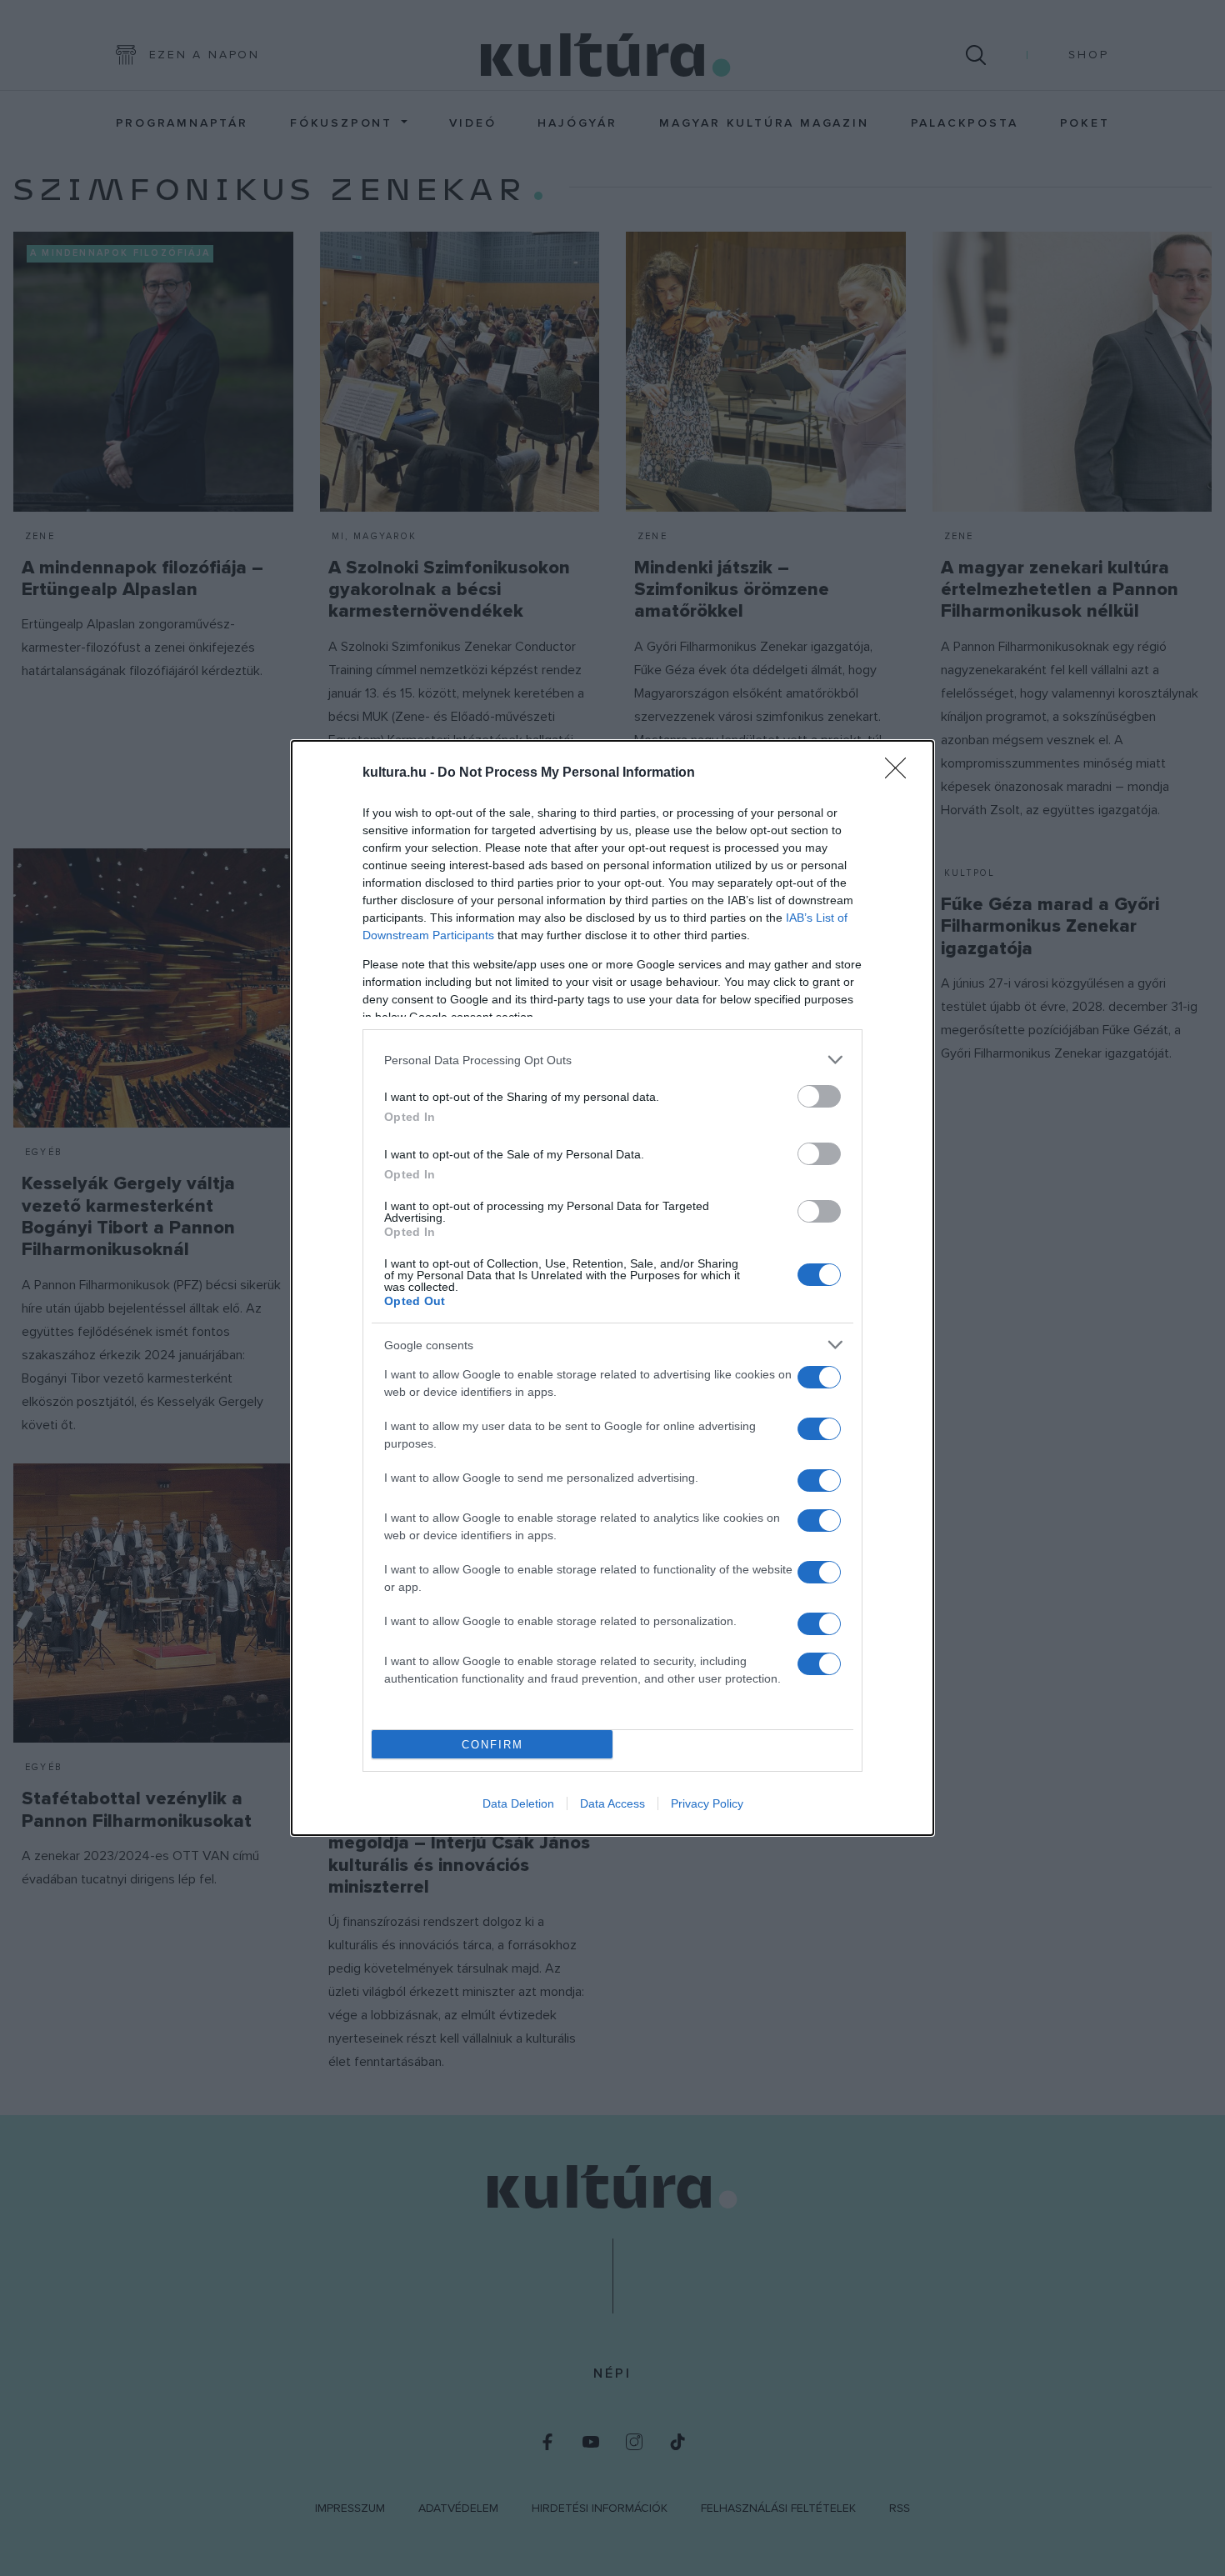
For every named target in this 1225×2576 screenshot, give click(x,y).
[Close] (901, 773)
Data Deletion (518, 1803)
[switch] (819, 1096)
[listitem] (612, 1060)
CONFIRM (492, 1745)
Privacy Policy (707, 1803)
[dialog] (612, 1288)
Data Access (612, 1803)
